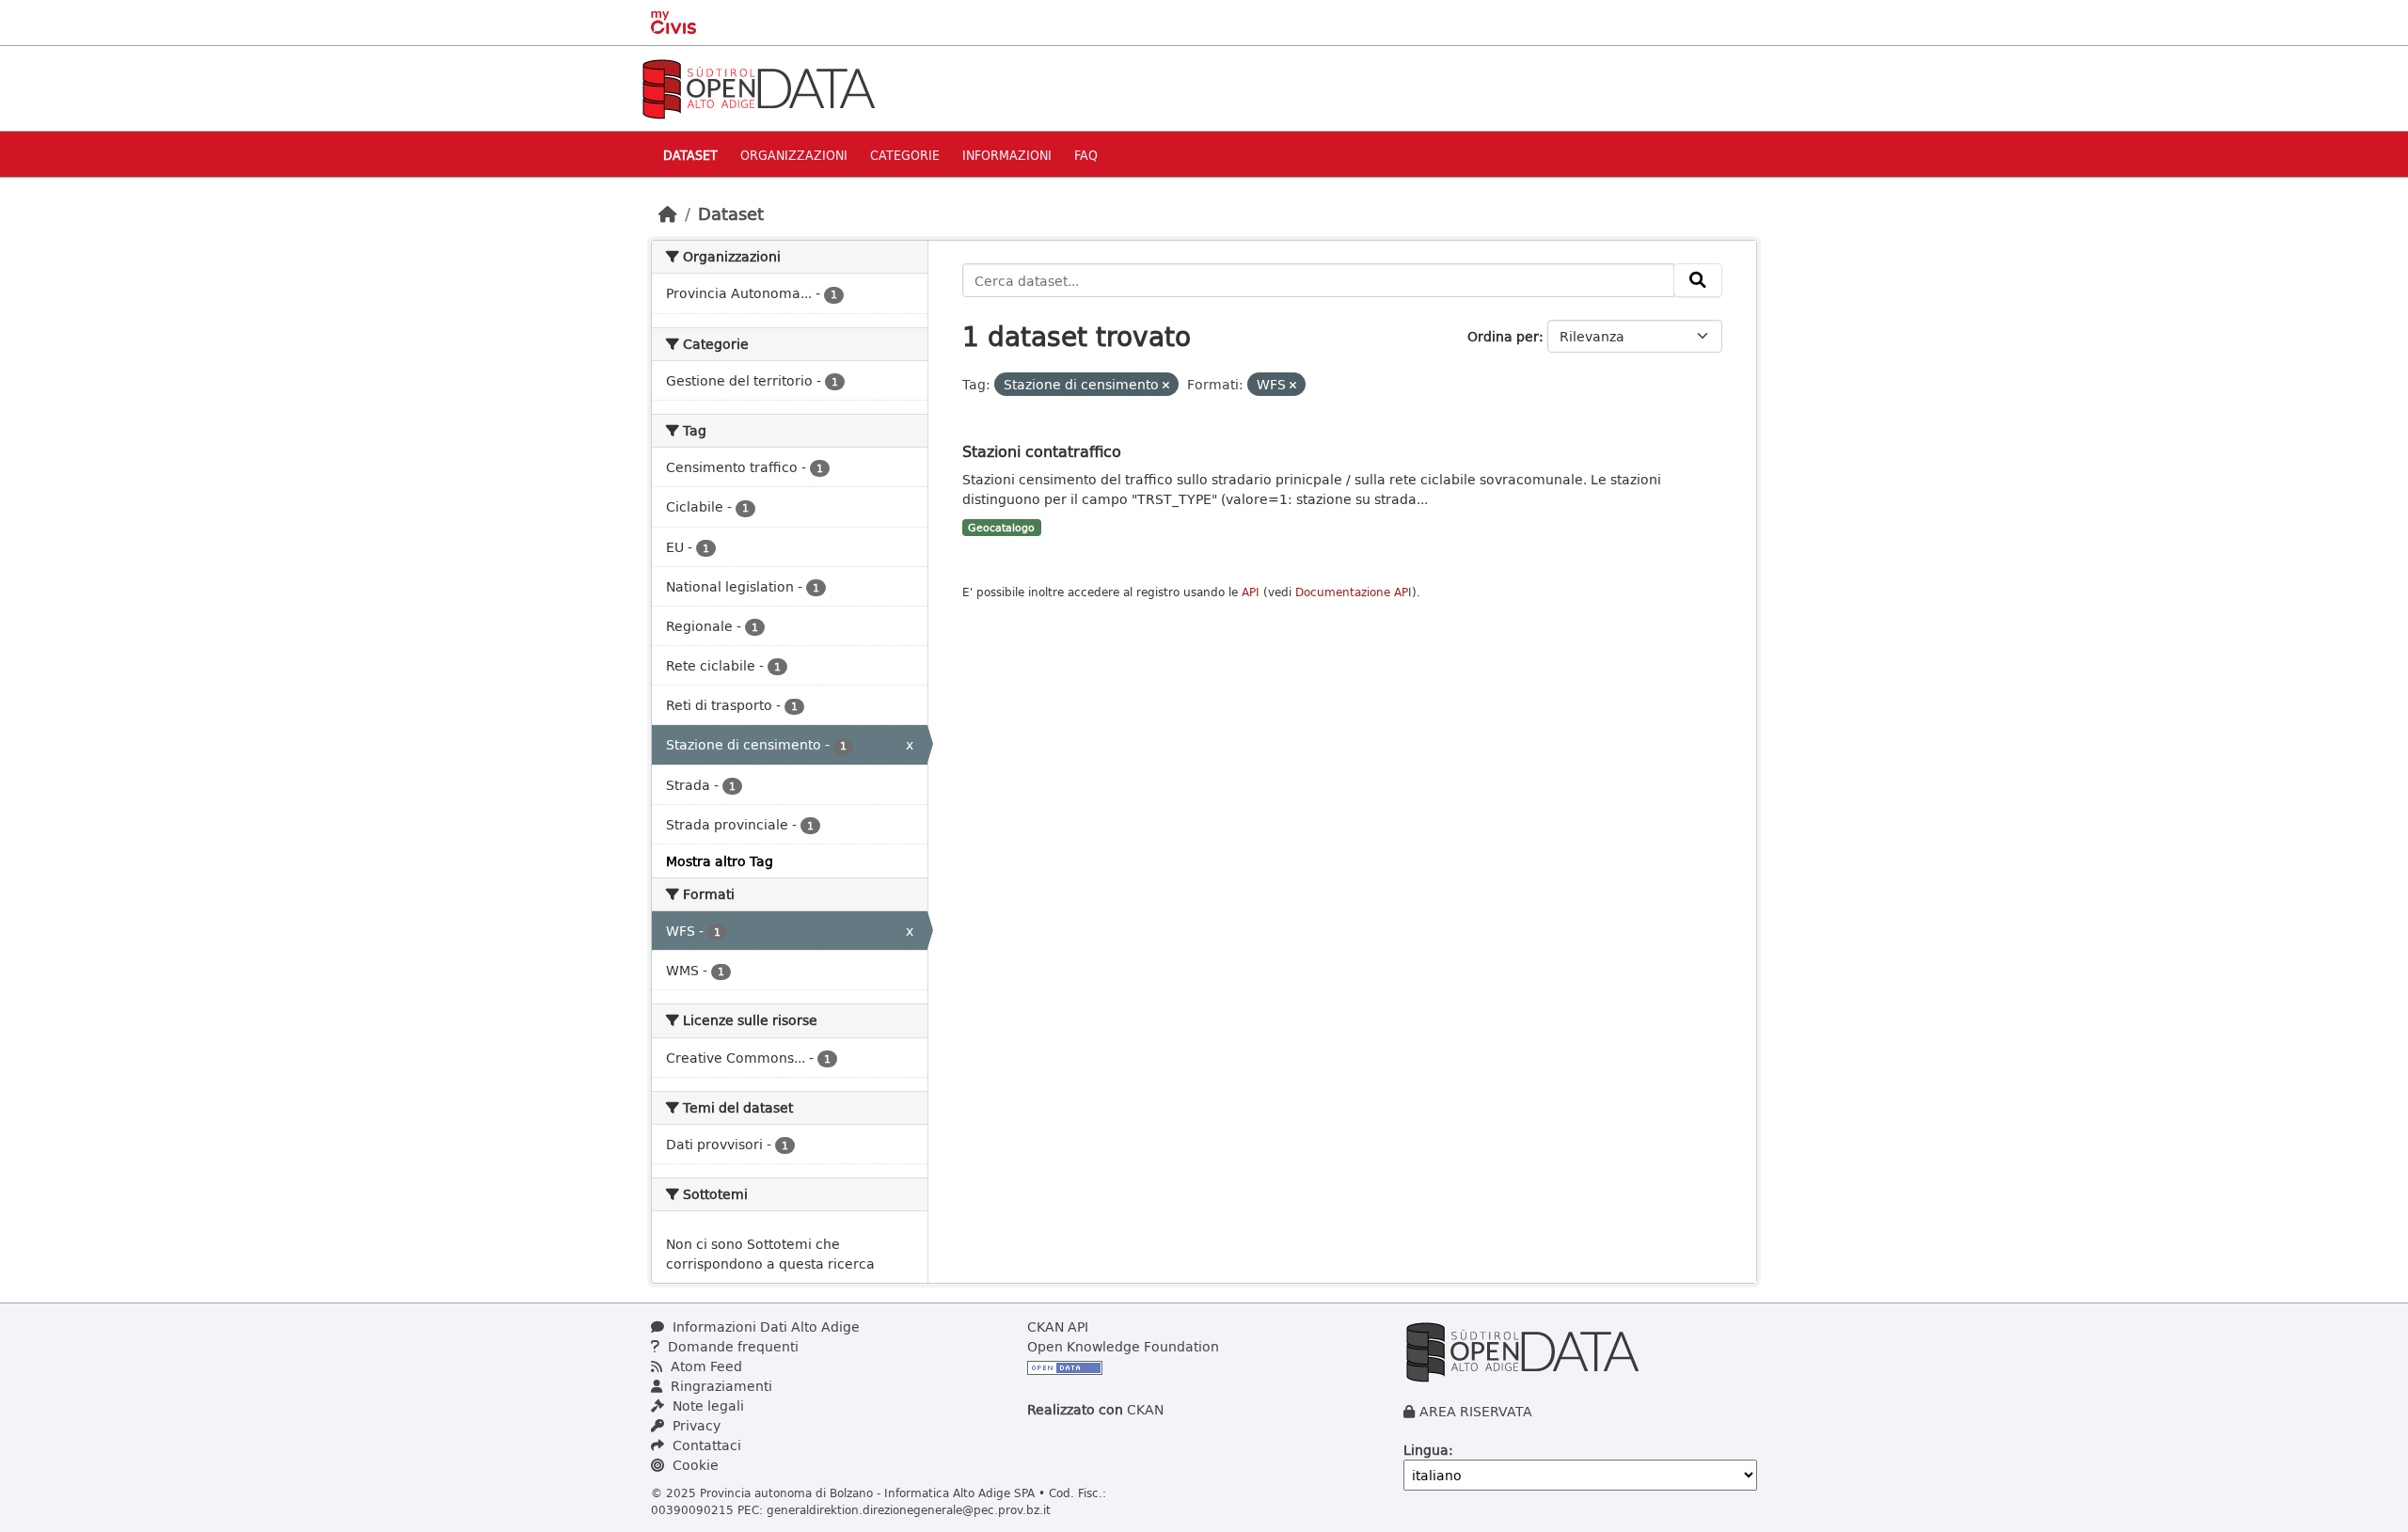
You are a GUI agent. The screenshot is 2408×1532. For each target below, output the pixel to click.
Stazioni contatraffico (1042, 451)
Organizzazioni (794, 155)
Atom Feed (705, 1366)
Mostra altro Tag (720, 861)
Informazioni (1007, 155)
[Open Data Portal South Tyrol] (758, 87)
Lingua (1426, 1450)
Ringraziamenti (720, 1386)
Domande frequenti (731, 1346)
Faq (1086, 155)
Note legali (706, 1406)
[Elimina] (1166, 385)
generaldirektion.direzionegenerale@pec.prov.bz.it (909, 1509)
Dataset (690, 155)
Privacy (695, 1425)
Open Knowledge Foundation (1123, 1346)
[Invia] (1698, 280)
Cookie (694, 1465)
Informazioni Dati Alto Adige (764, 1327)
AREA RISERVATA (1476, 1411)
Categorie (905, 155)
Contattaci (705, 1445)
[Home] (668, 213)
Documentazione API (1354, 592)
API (1251, 592)
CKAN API (1058, 1327)
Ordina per (1503, 336)
